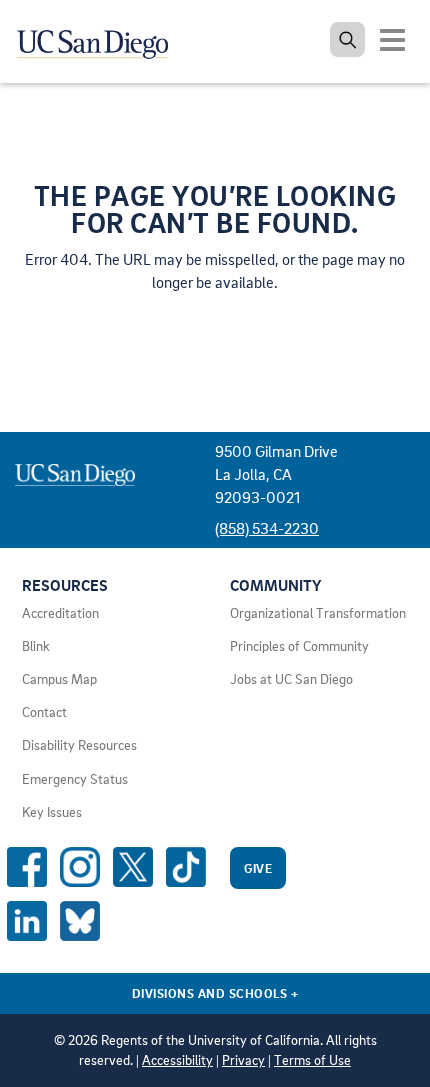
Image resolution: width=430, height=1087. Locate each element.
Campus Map (59, 679)
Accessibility (177, 1060)
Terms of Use (312, 1060)
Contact (44, 712)
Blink (36, 646)
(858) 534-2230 (267, 528)
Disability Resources (79, 745)
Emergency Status (75, 779)
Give (258, 868)
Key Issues (52, 812)
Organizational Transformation (318, 613)
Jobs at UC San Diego (291, 679)
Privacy (243, 1060)
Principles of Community (299, 646)
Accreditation (60, 613)
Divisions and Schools (215, 993)
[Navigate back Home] (100, 40)
